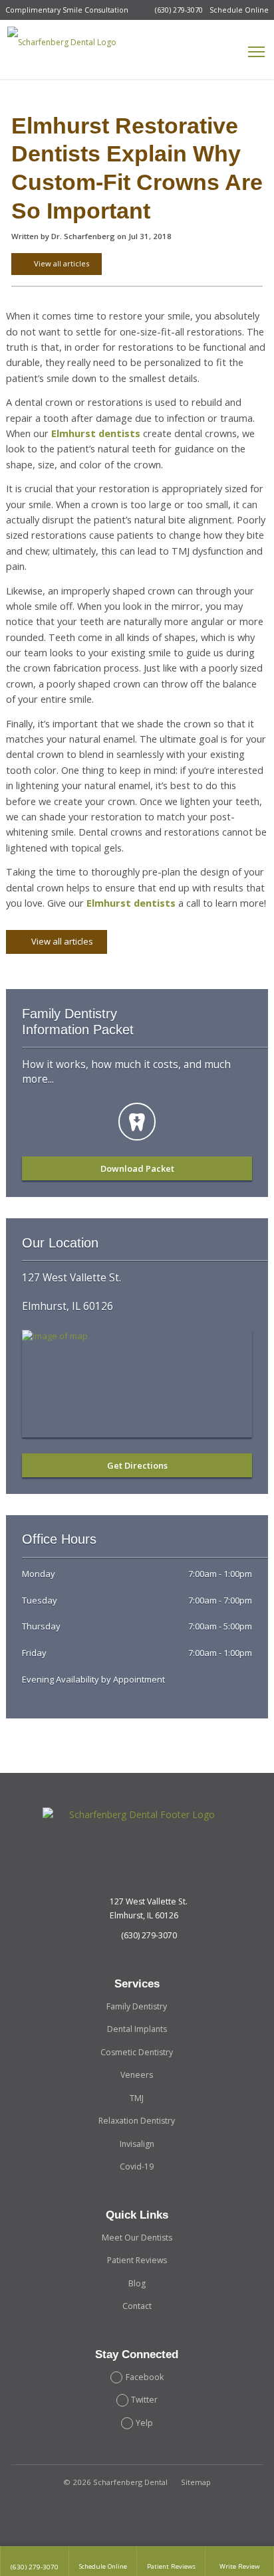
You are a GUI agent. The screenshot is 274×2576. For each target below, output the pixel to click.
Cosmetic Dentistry (137, 2052)
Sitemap (196, 2482)
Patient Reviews (137, 2260)
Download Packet (137, 1168)
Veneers (137, 2075)
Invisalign (137, 2144)
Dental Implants (137, 2029)
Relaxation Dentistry (137, 2121)
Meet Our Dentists (137, 2238)
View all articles (61, 263)
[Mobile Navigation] (257, 52)
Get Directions (137, 1465)
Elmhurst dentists (96, 433)
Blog (137, 2283)
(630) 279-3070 (179, 10)
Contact (137, 2306)
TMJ (137, 2098)
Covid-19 (137, 2166)
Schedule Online (239, 10)
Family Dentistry (137, 2006)
